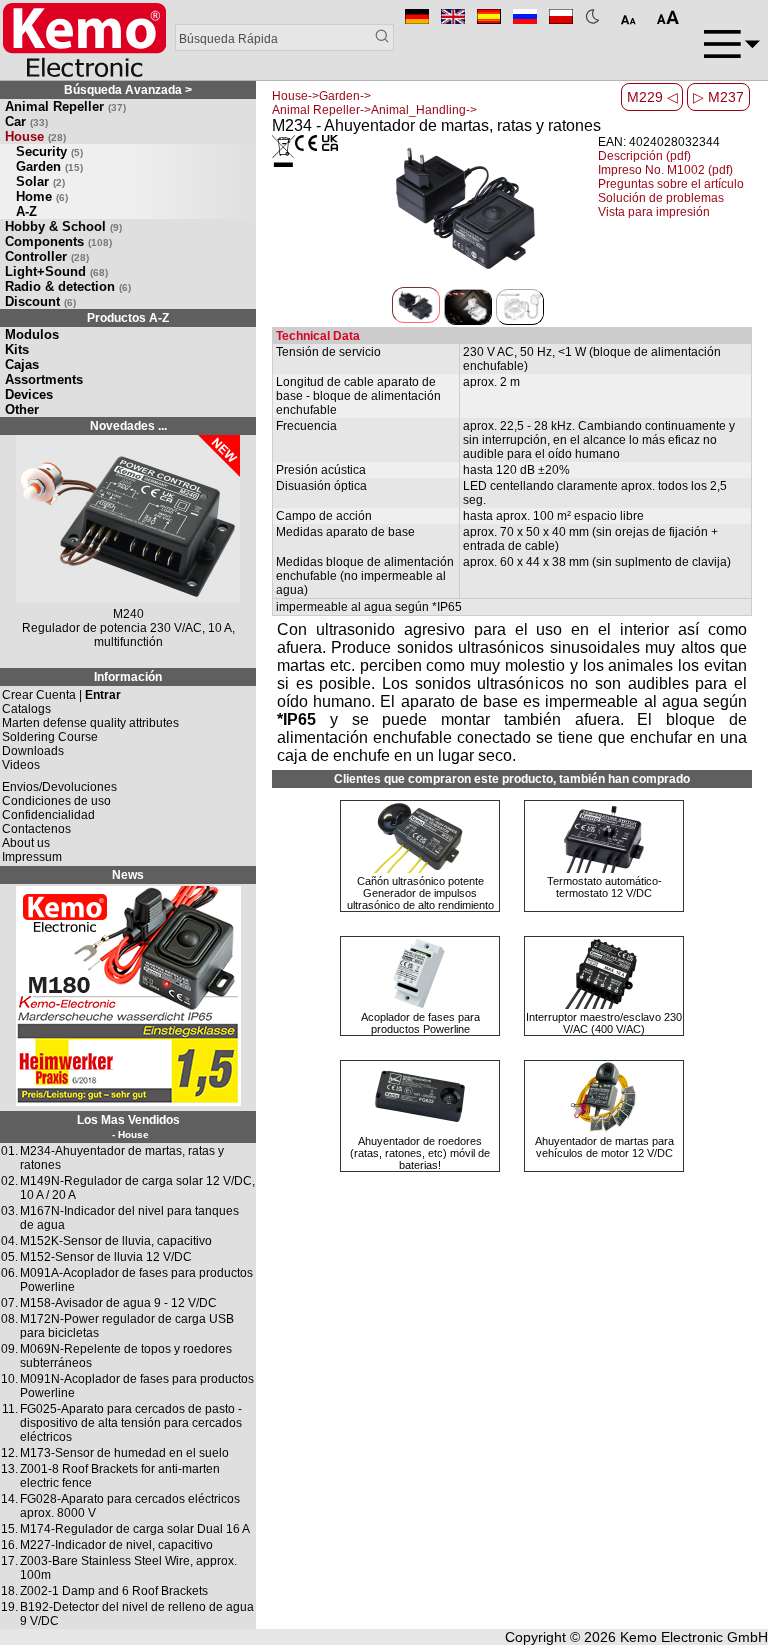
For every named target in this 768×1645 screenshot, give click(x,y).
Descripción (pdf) (644, 156)
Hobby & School (63, 226)
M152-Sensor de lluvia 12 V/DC (106, 1257)
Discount (40, 301)
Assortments (44, 379)
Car (26, 121)
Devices (29, 394)
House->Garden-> (321, 96)
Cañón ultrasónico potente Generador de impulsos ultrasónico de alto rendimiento (420, 893)
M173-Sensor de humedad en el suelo (124, 1453)
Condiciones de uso (56, 801)
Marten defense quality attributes (90, 723)
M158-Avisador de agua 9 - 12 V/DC (118, 1303)
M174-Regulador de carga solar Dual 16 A (135, 1529)
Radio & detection (68, 286)
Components (58, 241)
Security (49, 151)
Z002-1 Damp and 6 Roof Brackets (114, 1591)
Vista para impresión (654, 212)
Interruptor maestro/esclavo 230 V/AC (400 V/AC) (604, 1023)
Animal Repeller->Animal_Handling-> (374, 110)
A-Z (26, 211)
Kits (17, 349)
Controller (47, 256)
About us (26, 843)
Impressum (32, 857)
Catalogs (26, 709)
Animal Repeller (65, 106)
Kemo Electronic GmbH (694, 1637)
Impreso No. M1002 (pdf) (665, 170)
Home (42, 196)
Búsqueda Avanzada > (128, 90)
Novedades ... (128, 426)
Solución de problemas (661, 198)
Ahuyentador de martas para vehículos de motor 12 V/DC (604, 1147)
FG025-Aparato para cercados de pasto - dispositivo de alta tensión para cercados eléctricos (131, 1423)
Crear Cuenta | (61, 695)
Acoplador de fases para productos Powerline (420, 1023)
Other (22, 409)
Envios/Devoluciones (59, 787)
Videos (21, 765)
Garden (49, 166)
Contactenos (36, 829)
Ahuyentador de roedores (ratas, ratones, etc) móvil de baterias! (420, 1153)
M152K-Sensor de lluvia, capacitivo (116, 1241)
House (35, 136)
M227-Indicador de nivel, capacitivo (116, 1545)
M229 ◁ (652, 97)
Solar (40, 181)
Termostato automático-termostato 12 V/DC (604, 887)
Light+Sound (56, 271)
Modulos (32, 334)
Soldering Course (50, 737)
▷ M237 (718, 97)
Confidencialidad (48, 815)
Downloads (33, 751)
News (128, 875)
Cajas (22, 364)
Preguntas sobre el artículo (671, 184)
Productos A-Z (128, 318)
